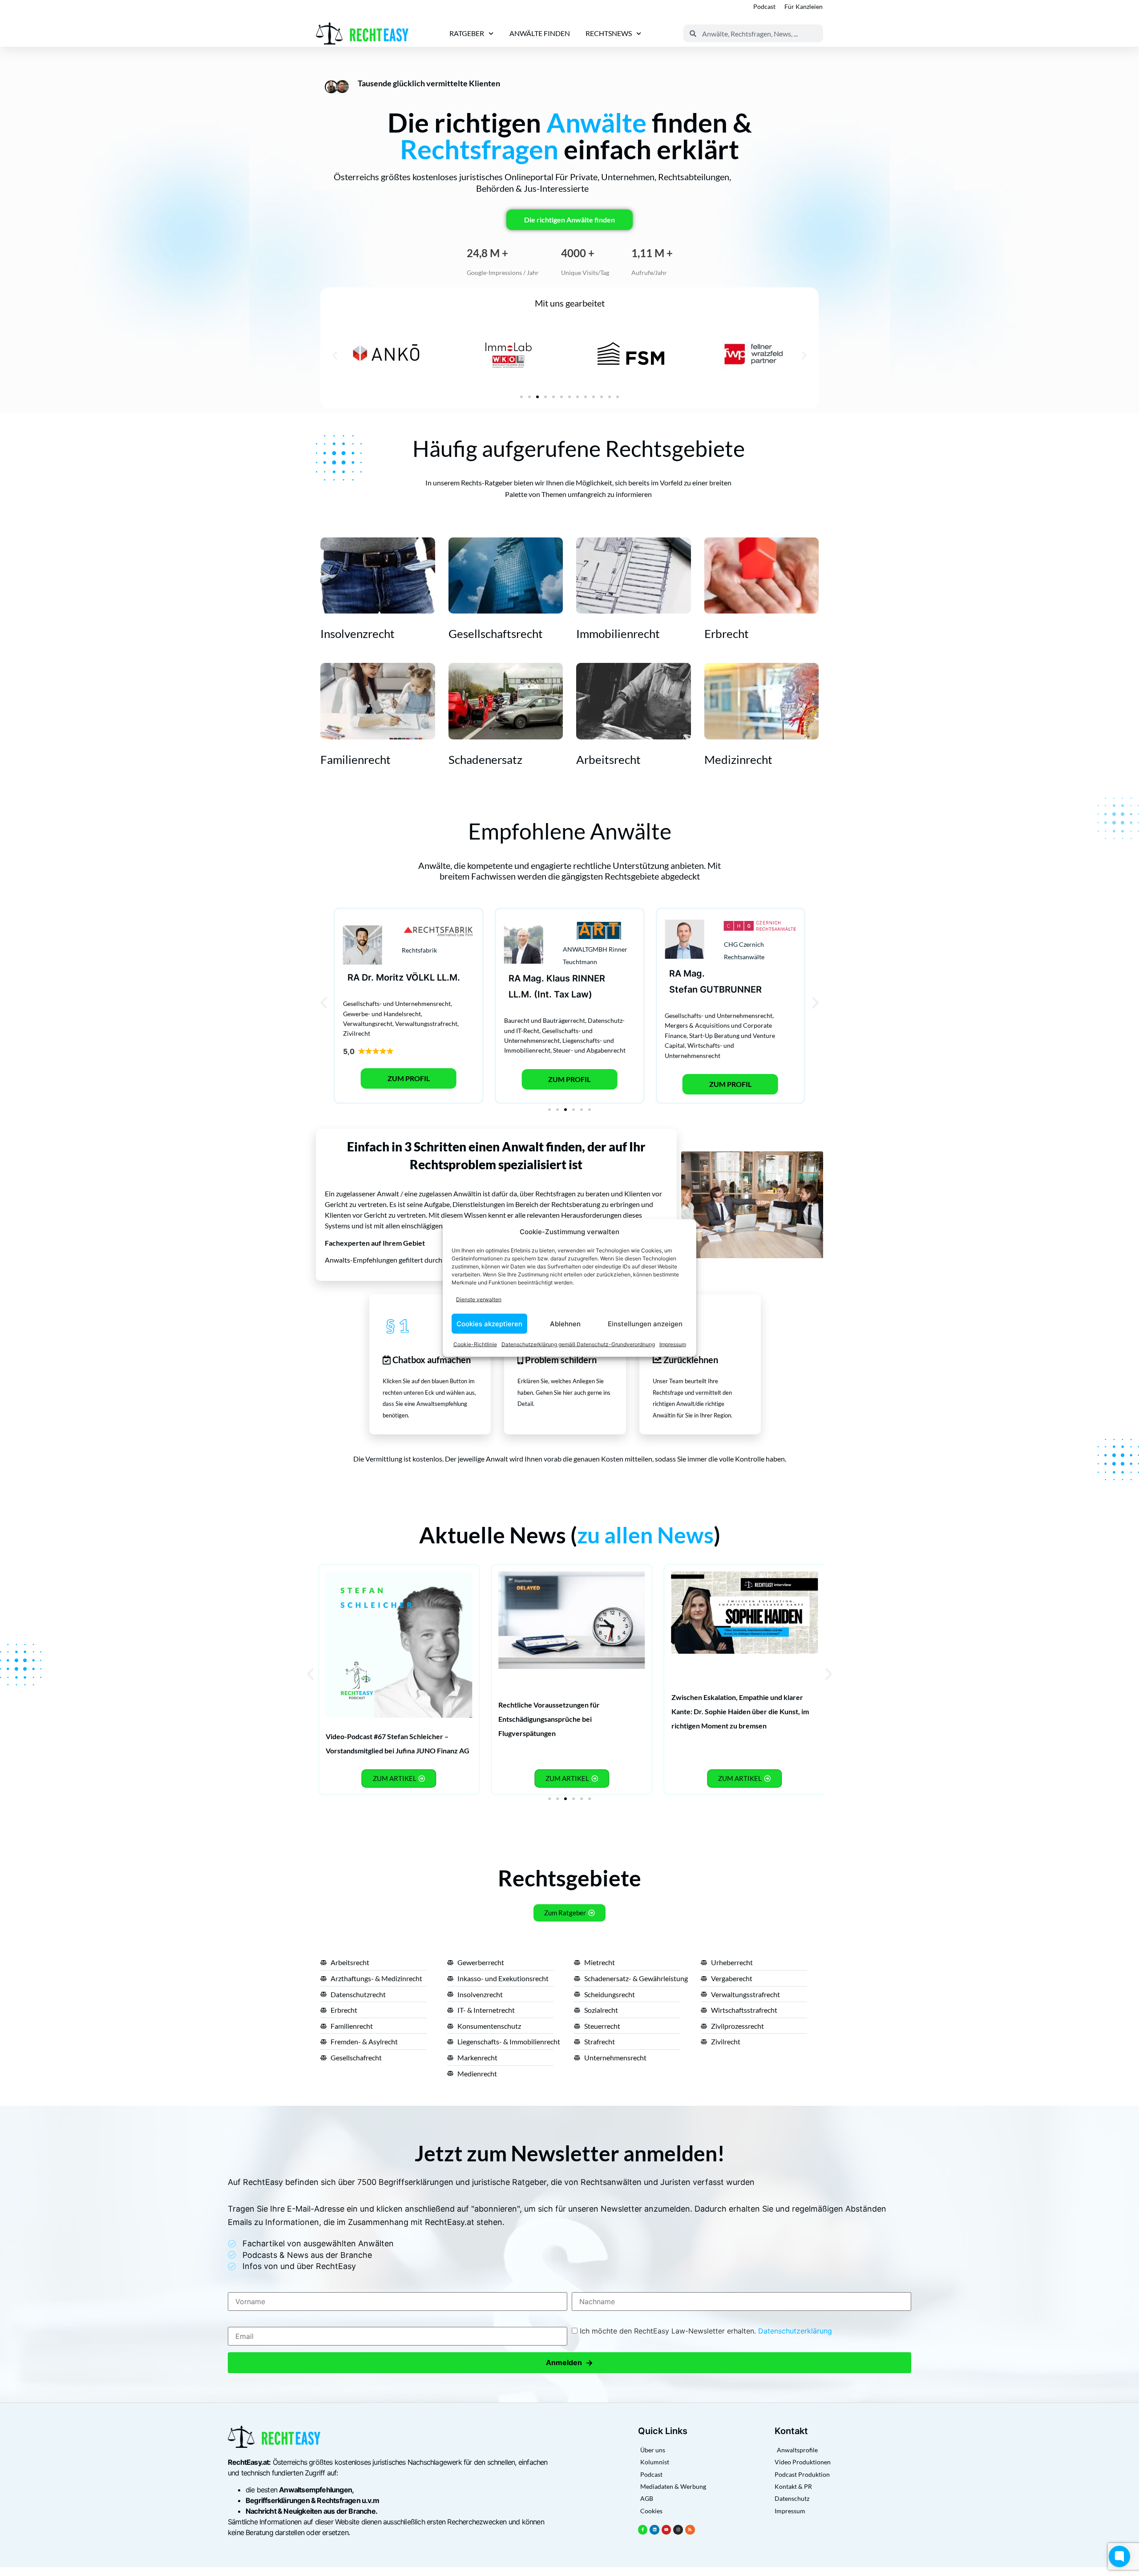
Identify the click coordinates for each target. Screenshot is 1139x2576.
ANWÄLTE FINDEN (540, 33)
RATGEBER (467, 33)
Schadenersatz (485, 759)
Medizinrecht (738, 759)
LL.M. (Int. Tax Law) (550, 994)
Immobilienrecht (618, 634)
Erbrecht (727, 634)
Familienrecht (355, 759)
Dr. (368, 977)
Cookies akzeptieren (489, 1323)
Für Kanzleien (804, 6)
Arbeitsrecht (608, 759)
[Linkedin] (654, 2530)
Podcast (764, 6)
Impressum (673, 1344)
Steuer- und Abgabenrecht (589, 1050)
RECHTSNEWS (609, 33)
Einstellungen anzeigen (645, 1323)
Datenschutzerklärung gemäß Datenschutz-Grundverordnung (578, 1344)
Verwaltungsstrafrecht (426, 1024)
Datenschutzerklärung (795, 2331)
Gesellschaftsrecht (496, 634)
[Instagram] (678, 2530)
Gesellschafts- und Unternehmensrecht (397, 1003)
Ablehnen (565, 1323)
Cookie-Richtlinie (475, 1344)
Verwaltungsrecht (368, 1024)
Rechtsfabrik (419, 950)
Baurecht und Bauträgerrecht (545, 1020)
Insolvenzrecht (357, 634)
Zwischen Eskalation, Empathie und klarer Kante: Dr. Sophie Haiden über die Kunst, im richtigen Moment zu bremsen (740, 1711)
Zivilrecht (357, 1033)
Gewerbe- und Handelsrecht (382, 1014)
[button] (335, 355)
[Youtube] (666, 2530)
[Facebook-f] (643, 2530)
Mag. (533, 978)
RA (353, 977)
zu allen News (645, 1535)
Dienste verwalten (479, 1299)
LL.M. (448, 977)
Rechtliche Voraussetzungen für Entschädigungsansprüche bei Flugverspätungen (549, 1719)
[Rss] (690, 2530)
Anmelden (569, 2363)
